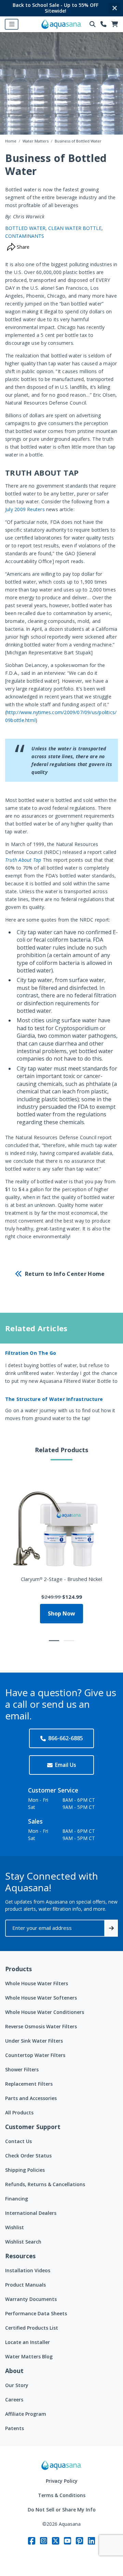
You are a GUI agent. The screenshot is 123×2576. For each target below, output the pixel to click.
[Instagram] (44, 2541)
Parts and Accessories (31, 2098)
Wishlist (15, 2227)
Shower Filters (22, 2069)
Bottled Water (25, 228)
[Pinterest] (79, 2541)
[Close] (114, 8)
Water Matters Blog (29, 2356)
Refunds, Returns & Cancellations (45, 2184)
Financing (17, 2199)
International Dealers (31, 2213)
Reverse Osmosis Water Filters (41, 2026)
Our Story (17, 2385)
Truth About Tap (23, 860)
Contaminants (25, 236)
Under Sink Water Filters (34, 2041)
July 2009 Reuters (25, 509)
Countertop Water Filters (35, 2055)
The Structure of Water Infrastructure (54, 1399)
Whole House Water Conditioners (45, 2012)
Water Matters (36, 141)
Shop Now (61, 1613)
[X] (56, 2541)
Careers (14, 2400)
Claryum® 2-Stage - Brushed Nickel (61, 1579)
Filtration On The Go (31, 1353)
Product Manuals (25, 2285)
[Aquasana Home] (61, 2465)
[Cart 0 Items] (115, 24)
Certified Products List (32, 2328)
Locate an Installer (28, 2342)
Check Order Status (28, 2156)
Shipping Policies (25, 2170)
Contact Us (18, 2141)
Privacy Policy (62, 2481)
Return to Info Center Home (65, 1274)
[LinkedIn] (91, 2541)
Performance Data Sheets (36, 2313)
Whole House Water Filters (37, 1983)
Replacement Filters (29, 2084)
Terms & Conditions (62, 2495)
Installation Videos (28, 2270)
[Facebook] (32, 2541)
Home (11, 141)
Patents (15, 2428)
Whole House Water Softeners (41, 1998)
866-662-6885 (66, 1738)
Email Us (66, 1765)
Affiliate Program (26, 2414)
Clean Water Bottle (75, 228)
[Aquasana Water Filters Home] (61, 24)
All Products (19, 2112)
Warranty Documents (31, 2299)
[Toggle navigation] (12, 24)
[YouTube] (67, 2541)
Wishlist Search (23, 2242)
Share (22, 247)
